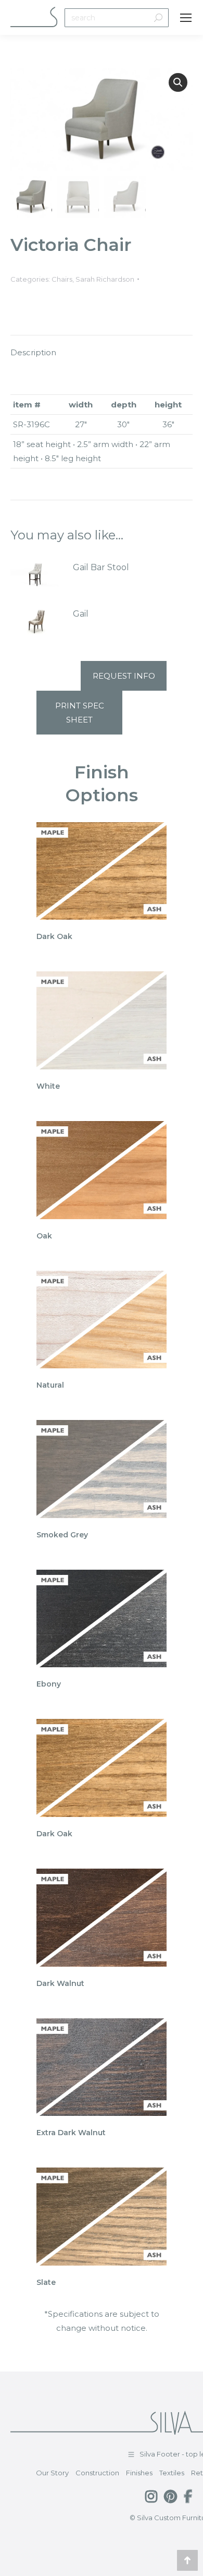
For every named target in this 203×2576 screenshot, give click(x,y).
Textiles (172, 2473)
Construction (97, 2473)
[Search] (158, 18)
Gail (81, 614)
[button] (178, 82)
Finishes (139, 2473)
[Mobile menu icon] (186, 18)
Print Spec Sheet (80, 713)
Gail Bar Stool (101, 567)
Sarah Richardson (105, 279)
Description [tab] (33, 352)
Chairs (62, 279)
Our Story (52, 2473)
